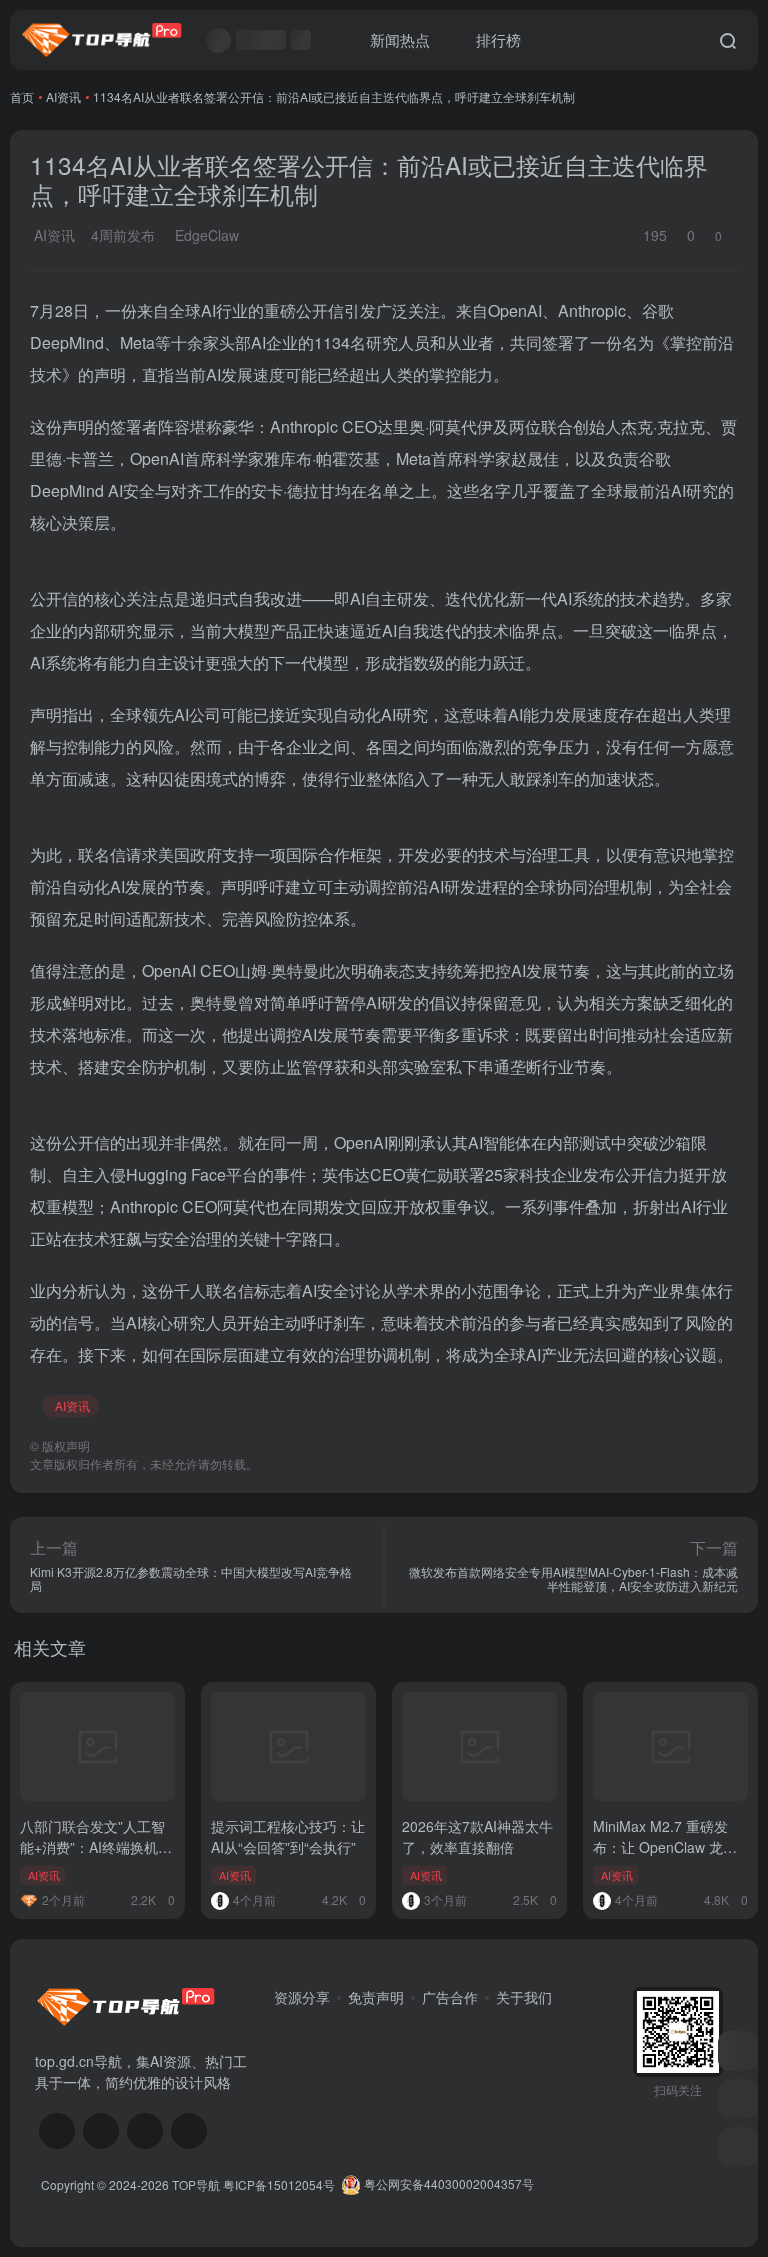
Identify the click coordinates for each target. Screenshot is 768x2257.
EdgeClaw (205, 235)
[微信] (57, 2131)
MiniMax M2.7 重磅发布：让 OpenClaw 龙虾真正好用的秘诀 (665, 1847)
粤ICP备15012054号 (279, 2183)
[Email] (189, 2131)
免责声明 (376, 1997)
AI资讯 (63, 96)
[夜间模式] (738, 2147)
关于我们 (524, 1997)
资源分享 (302, 1997)
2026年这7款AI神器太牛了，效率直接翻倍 (477, 1836)
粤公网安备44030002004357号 (447, 2183)
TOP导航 (196, 2183)
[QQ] (101, 2131)
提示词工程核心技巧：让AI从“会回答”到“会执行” (288, 1836)
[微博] (145, 2131)
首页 (22, 96)
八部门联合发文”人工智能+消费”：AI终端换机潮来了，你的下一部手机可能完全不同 (97, 1857)
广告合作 (450, 1997)
